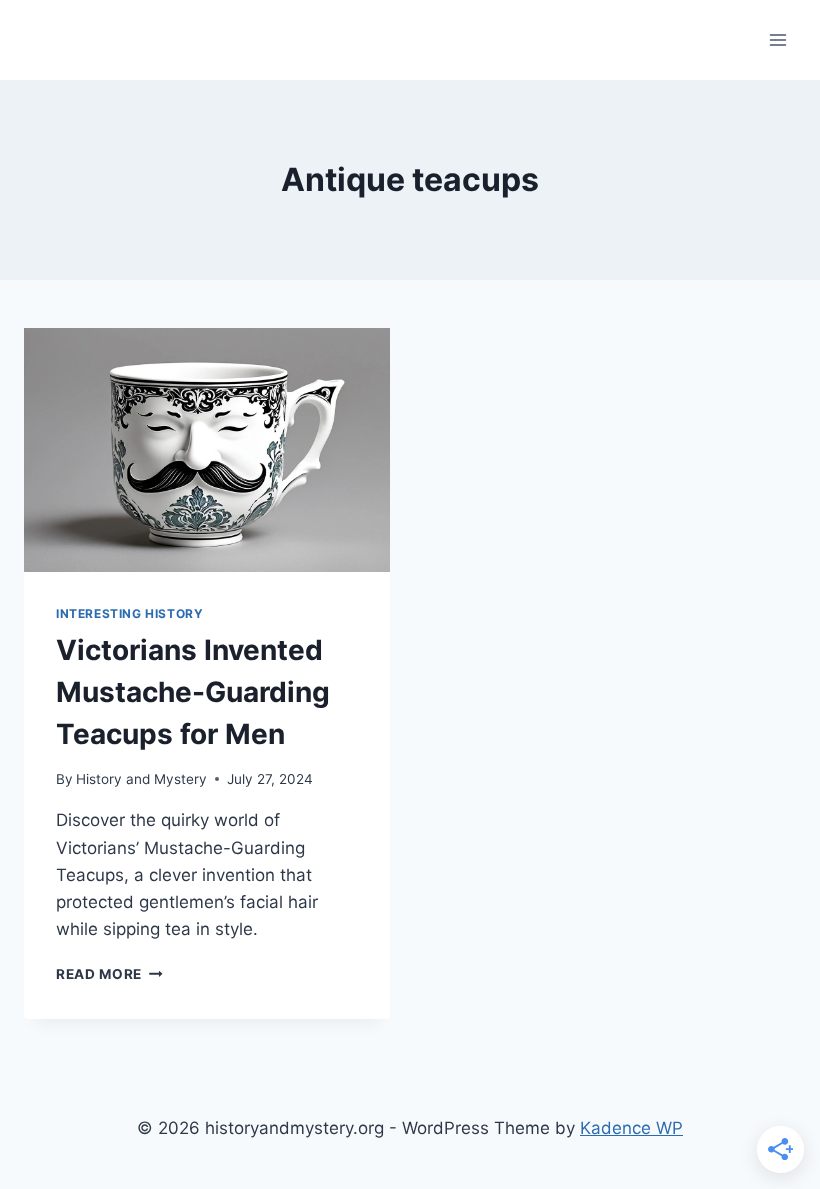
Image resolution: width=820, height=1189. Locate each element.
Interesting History (129, 613)
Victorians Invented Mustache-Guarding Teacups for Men (193, 692)
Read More (109, 974)
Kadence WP (631, 1128)
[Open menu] (777, 39)
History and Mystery (141, 779)
